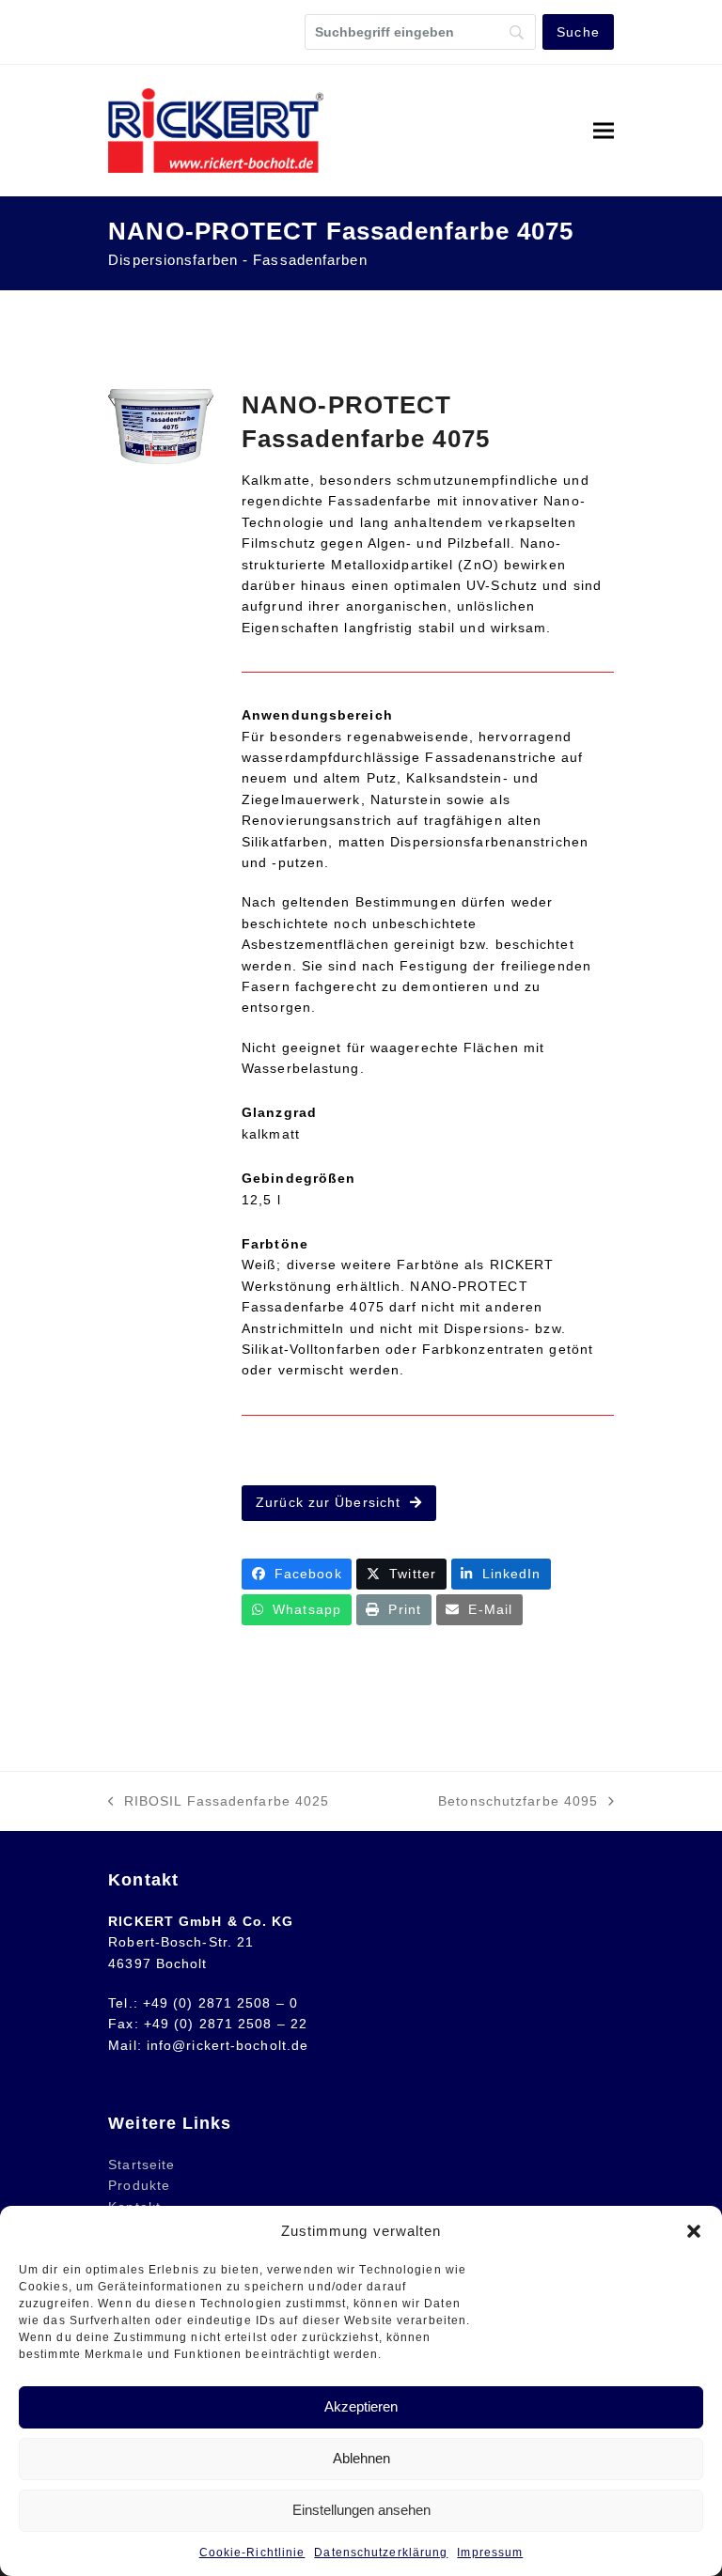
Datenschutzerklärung (381, 2553)
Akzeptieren (361, 2406)
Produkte (139, 2185)
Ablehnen (361, 2458)
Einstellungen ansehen (361, 2510)
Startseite (141, 2165)
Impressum (490, 2553)
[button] (694, 2231)
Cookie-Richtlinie (252, 2553)
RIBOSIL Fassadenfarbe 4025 (219, 1802)
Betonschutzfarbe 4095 (518, 1802)
